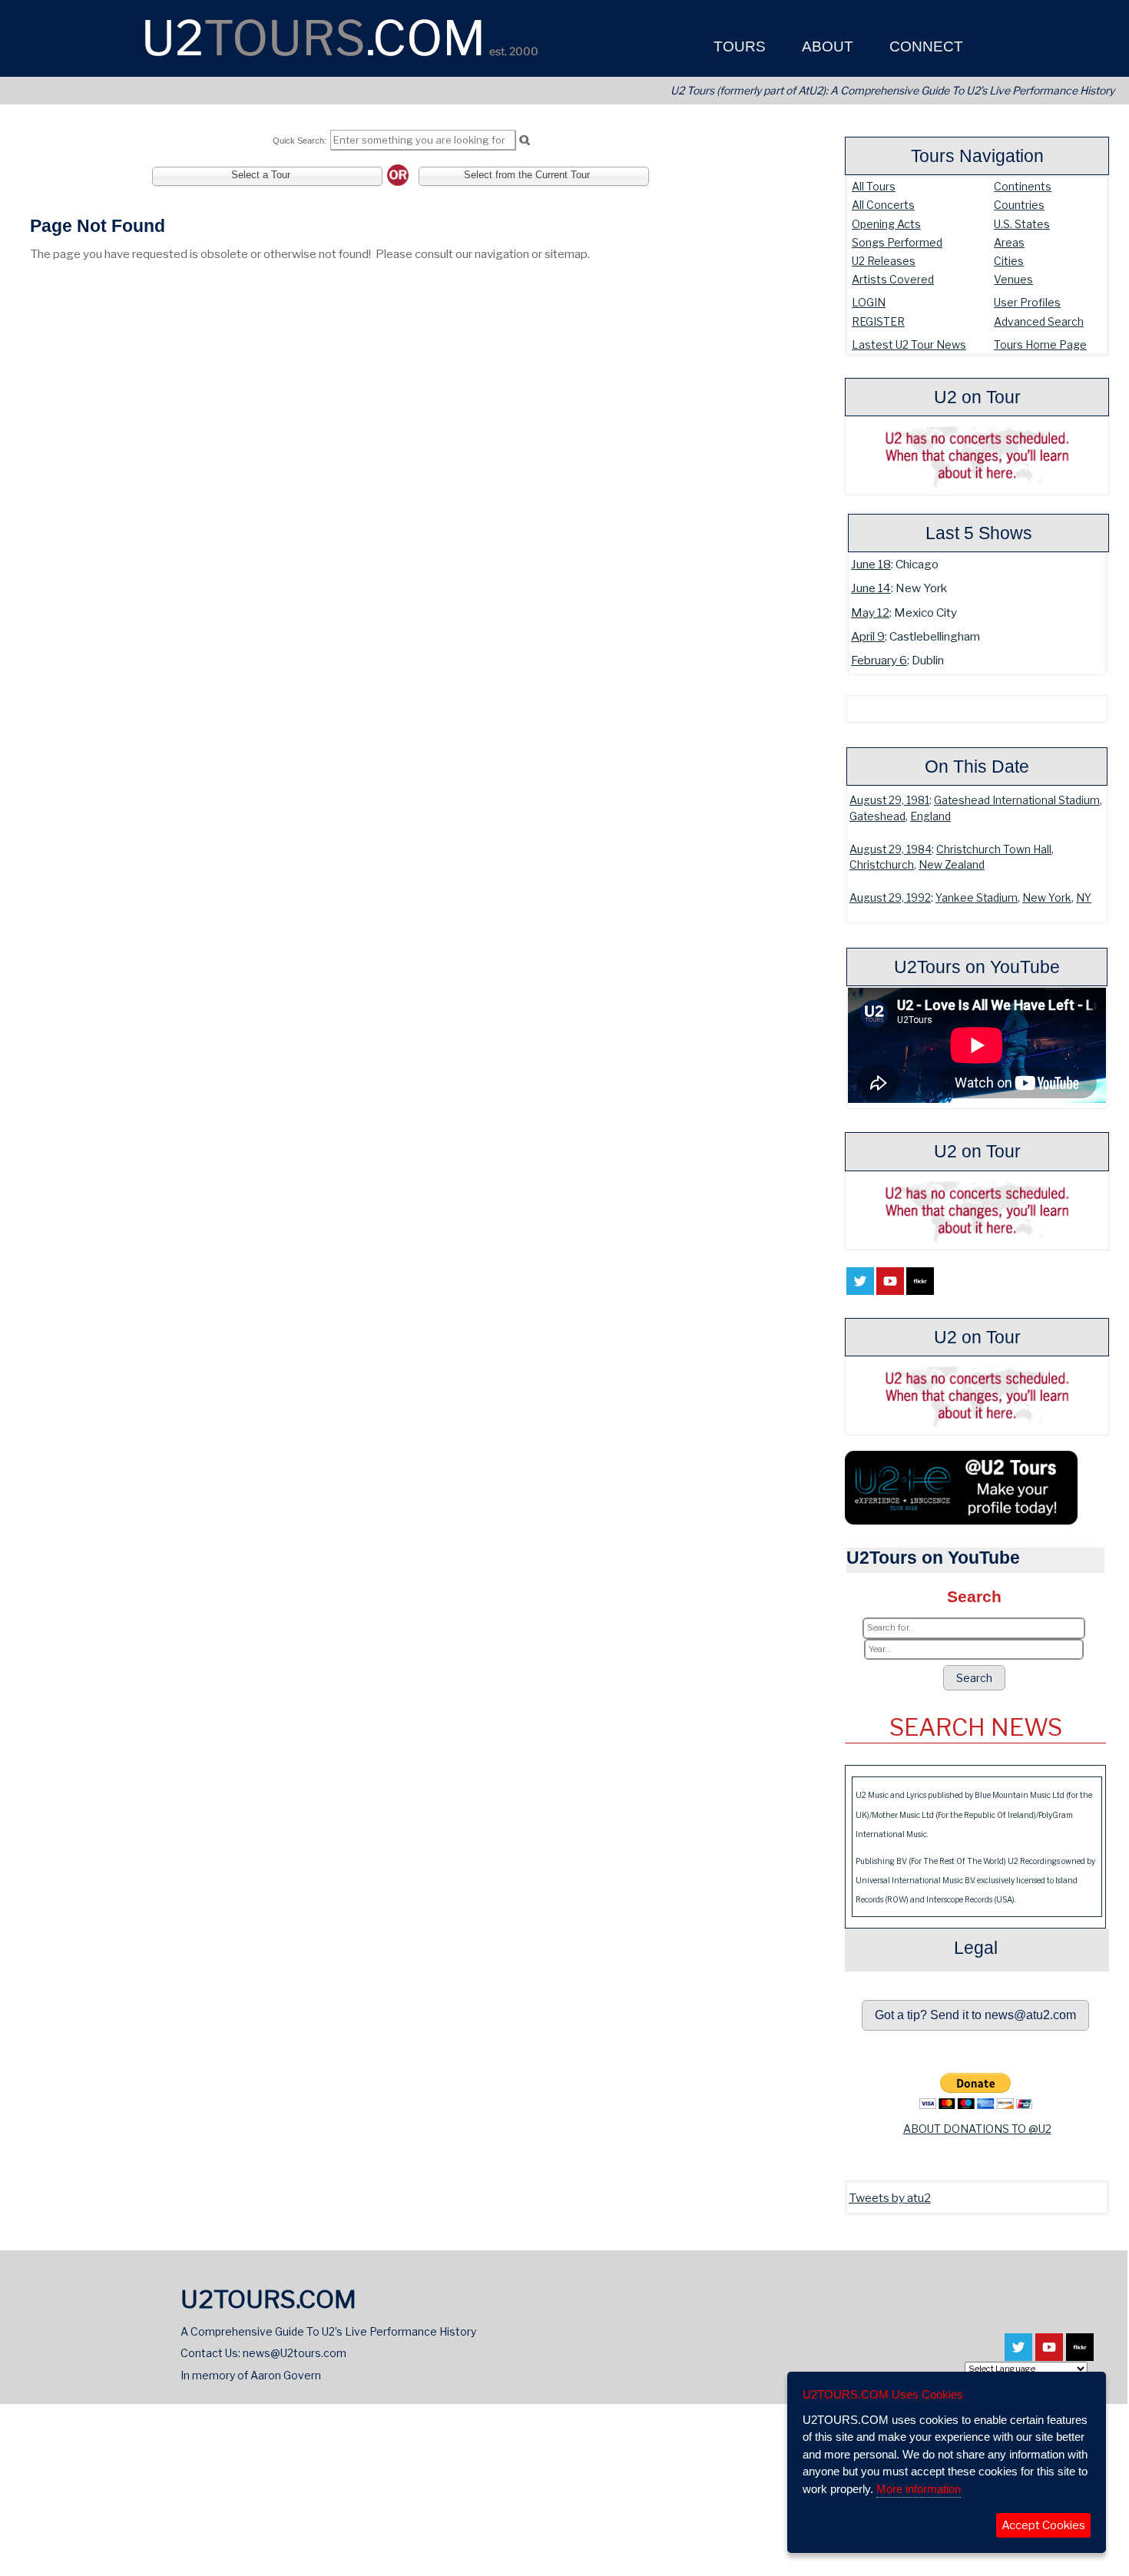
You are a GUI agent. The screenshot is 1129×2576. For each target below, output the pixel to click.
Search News (976, 1727)
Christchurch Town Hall (994, 849)
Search (974, 1678)
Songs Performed (897, 242)
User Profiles (1027, 302)
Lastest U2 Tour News (909, 344)
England (930, 816)
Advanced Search (1039, 321)
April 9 (868, 636)
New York (1047, 898)
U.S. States (1022, 224)
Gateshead (877, 816)
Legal (976, 1948)
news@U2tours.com (295, 2353)
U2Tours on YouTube (977, 967)
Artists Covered (893, 279)
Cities (1009, 261)
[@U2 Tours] (961, 1518)
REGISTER (878, 321)
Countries (1019, 205)
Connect (924, 46)
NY (1084, 898)
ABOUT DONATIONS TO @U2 (977, 2129)
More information (919, 2489)
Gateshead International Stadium (1017, 800)
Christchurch (882, 865)
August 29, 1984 (891, 849)
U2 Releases (884, 261)
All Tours (874, 186)
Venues (1013, 279)
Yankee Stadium (977, 898)
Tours (738, 46)
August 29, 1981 (889, 800)
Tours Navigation (977, 156)
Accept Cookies (1043, 2525)
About (826, 46)
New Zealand (952, 865)
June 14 (871, 588)
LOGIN (869, 302)
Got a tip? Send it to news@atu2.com (975, 2015)
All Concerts (883, 205)
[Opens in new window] (860, 1285)
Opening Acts (886, 224)
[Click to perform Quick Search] (524, 141)
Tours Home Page (1040, 344)
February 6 (879, 660)
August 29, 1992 (890, 898)
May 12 (870, 613)
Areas (1009, 242)
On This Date (977, 767)
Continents (1023, 186)
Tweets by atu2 (890, 2198)
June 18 (871, 564)
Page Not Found (98, 226)
